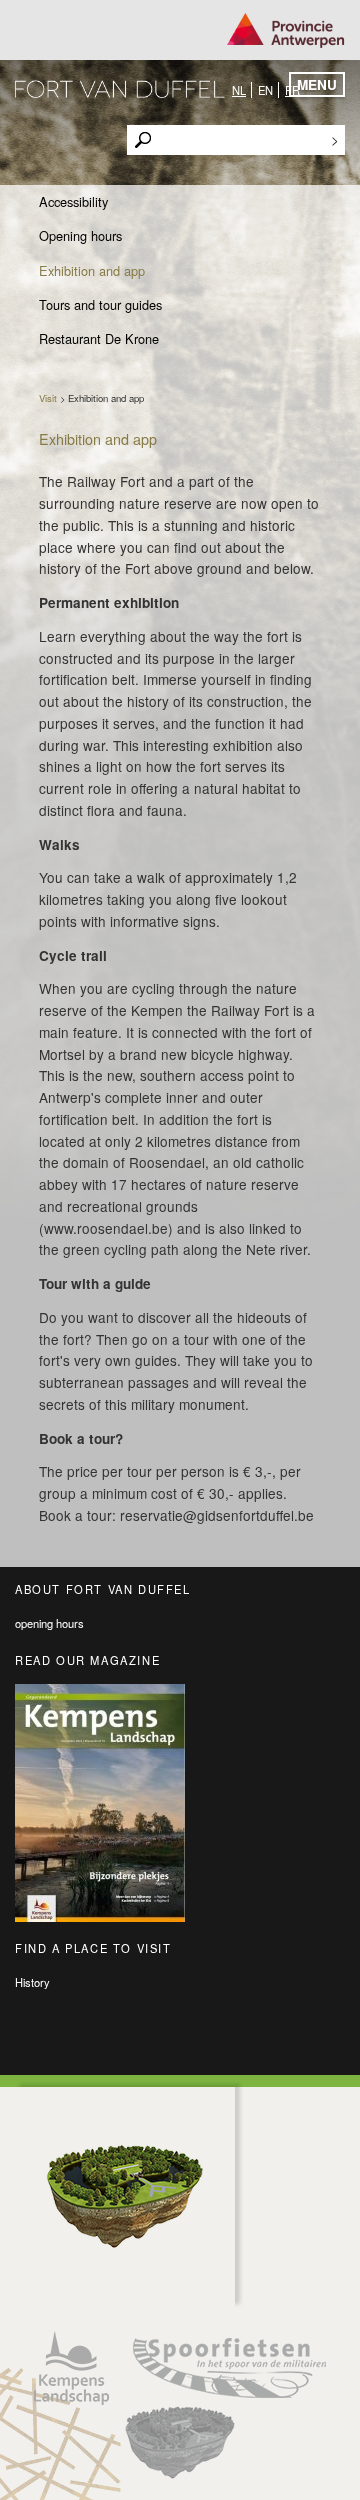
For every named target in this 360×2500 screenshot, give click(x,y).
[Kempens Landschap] (71, 2368)
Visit (48, 398)
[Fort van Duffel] (180, 2442)
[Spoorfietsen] (229, 2368)
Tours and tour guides (100, 304)
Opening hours (80, 235)
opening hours (49, 1623)
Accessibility (73, 201)
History (32, 1982)
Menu (317, 84)
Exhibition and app (92, 270)
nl (239, 90)
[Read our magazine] (180, 1803)
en (265, 90)
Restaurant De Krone (99, 338)
